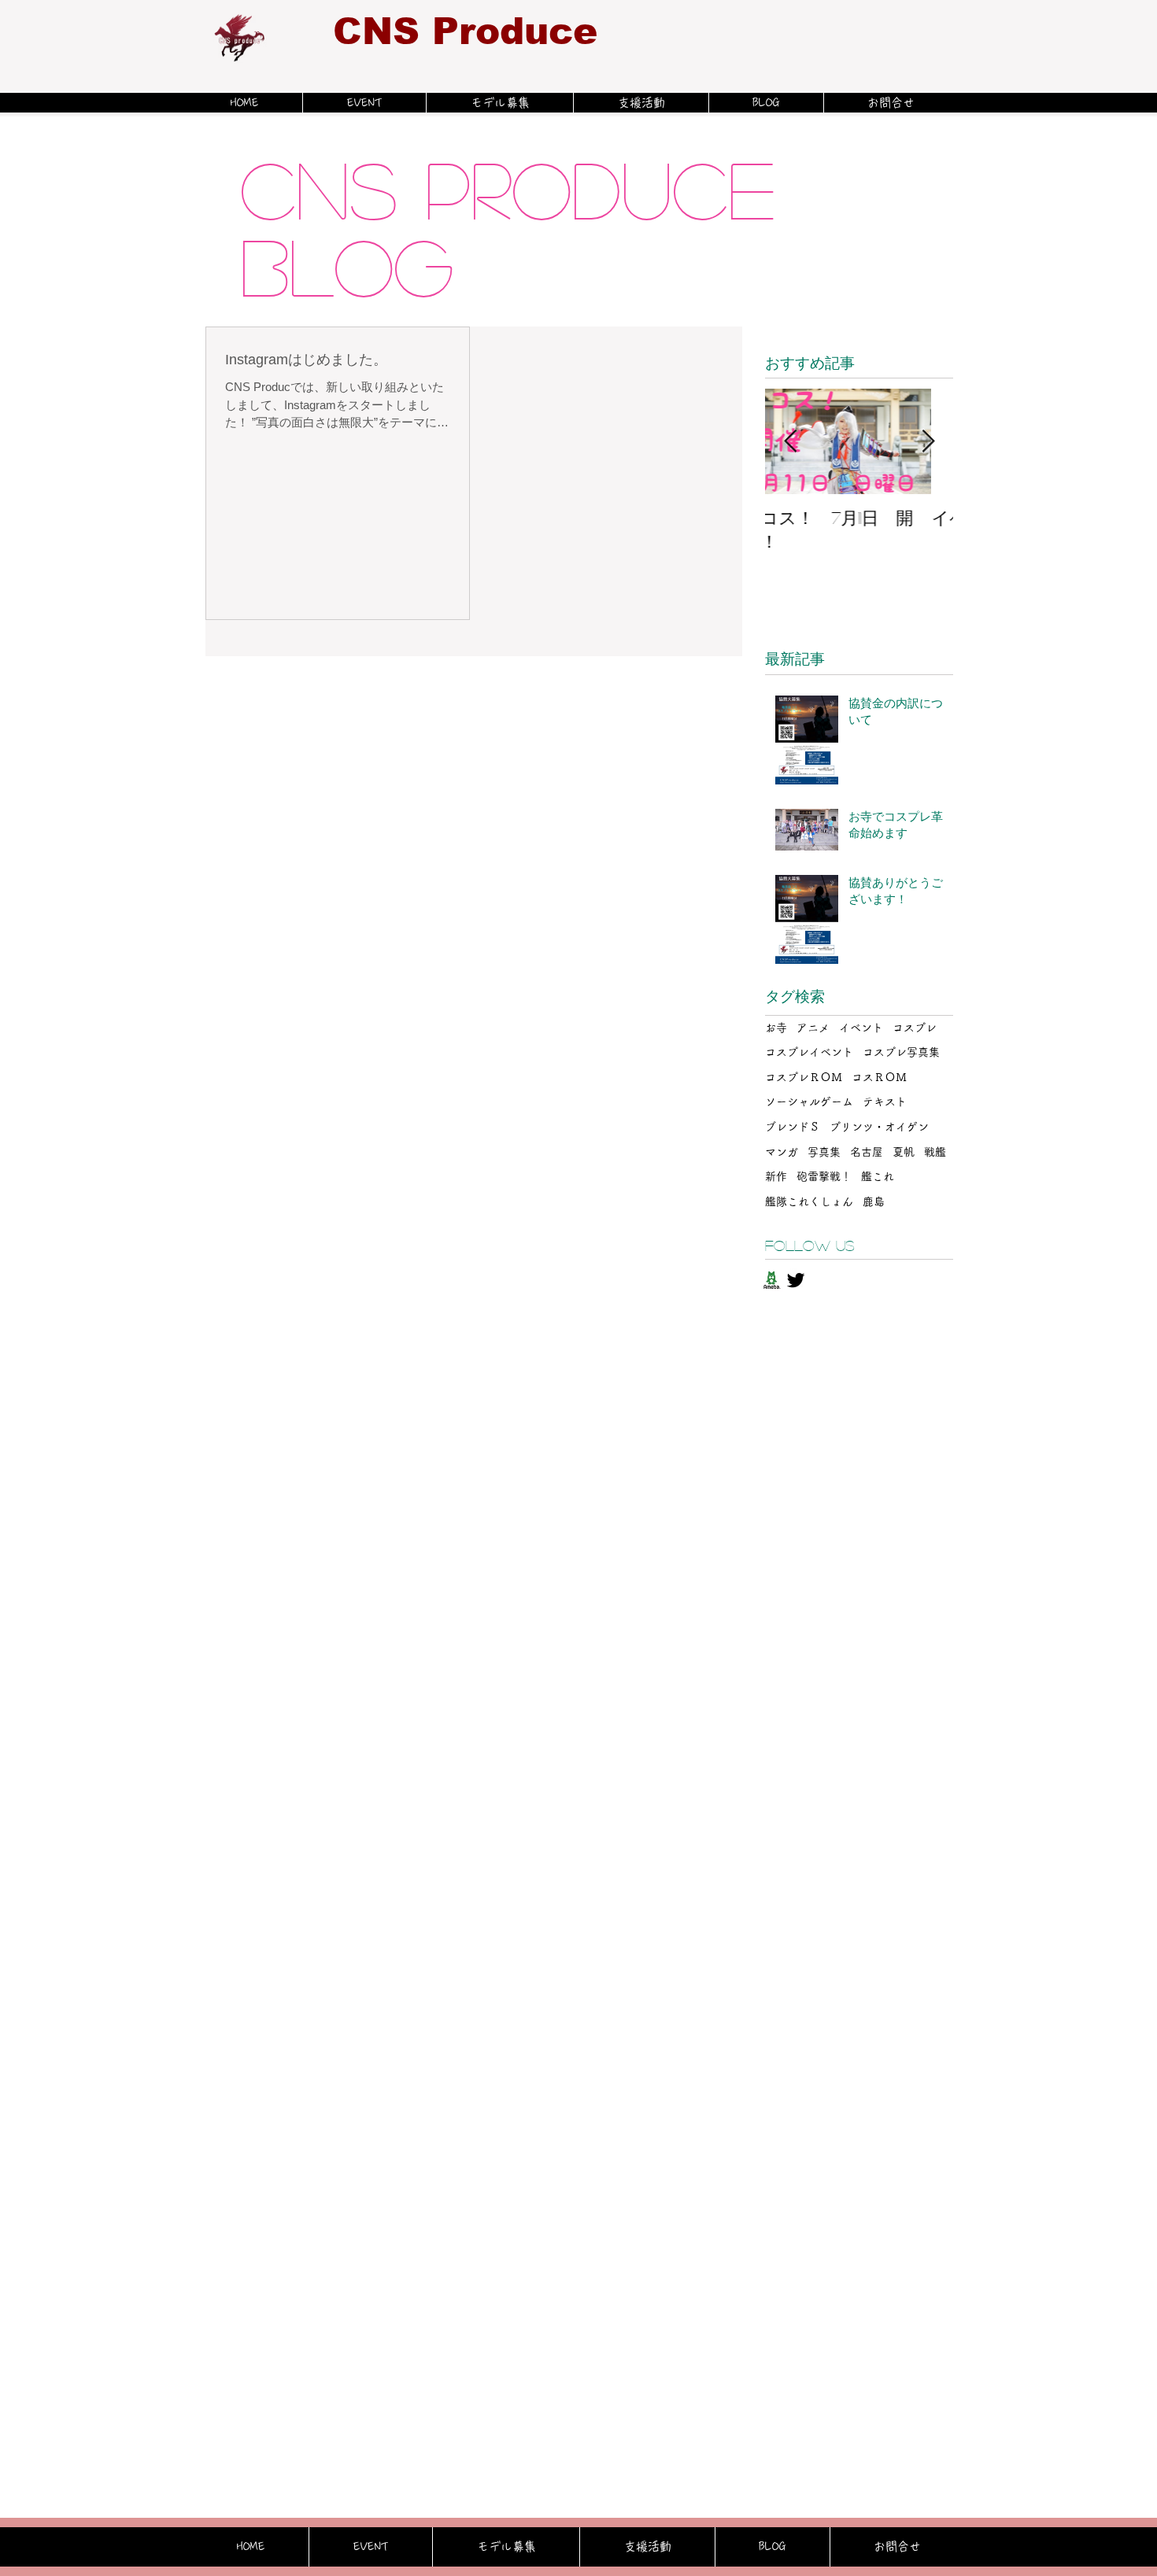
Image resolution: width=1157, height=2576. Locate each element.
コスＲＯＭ (879, 1077)
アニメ (813, 1028)
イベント (861, 1028)
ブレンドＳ (793, 1127)
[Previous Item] (790, 442)
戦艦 (935, 1152)
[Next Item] (928, 442)
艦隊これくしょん (809, 1201)
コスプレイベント (809, 1052)
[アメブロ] (771, 1280)
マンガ (782, 1152)
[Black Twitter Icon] (796, 1280)
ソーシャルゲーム (809, 1102)
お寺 (776, 1028)
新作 (776, 1176)
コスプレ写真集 (901, 1052)
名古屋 (867, 1152)
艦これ (878, 1176)
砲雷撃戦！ (824, 1176)
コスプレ (915, 1028)
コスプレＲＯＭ (804, 1077)
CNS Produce (465, 31)
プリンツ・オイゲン (879, 1127)
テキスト (885, 1102)
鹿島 (874, 1201)
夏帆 (904, 1152)
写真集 (824, 1152)
